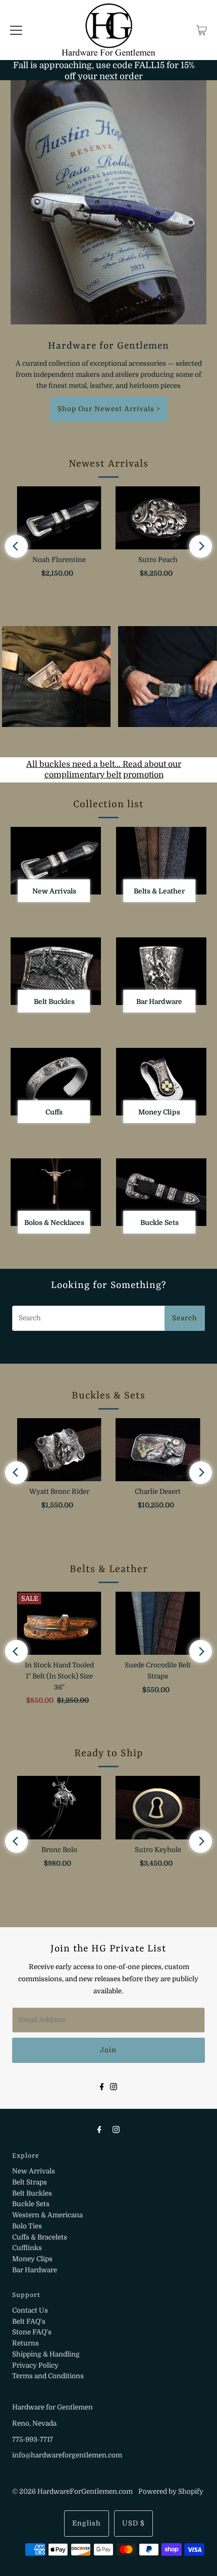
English (87, 2523)
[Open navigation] (16, 30)
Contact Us (30, 2310)
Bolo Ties (27, 2226)
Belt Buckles (32, 2193)
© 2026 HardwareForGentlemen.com (72, 2491)
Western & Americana (47, 2215)
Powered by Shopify (171, 2491)
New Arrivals (34, 2171)
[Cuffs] (56, 1082)
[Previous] (16, 546)
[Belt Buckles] (56, 971)
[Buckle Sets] (161, 1192)
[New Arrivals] (56, 861)
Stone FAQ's (32, 2332)
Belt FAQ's (29, 2321)
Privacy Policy (35, 2365)
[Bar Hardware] (161, 971)
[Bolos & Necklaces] (56, 1192)
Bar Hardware (35, 2270)
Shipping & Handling (46, 2354)
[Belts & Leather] (161, 861)
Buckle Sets (31, 2204)
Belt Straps (30, 2182)
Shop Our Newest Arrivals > (109, 409)
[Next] (201, 546)
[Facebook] (102, 2086)
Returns (25, 2343)
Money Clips (32, 2259)
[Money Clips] (161, 1082)
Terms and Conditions (48, 2376)
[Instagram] (114, 2086)
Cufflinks (27, 2248)
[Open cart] (202, 30)
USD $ (133, 2523)
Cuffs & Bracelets (40, 2237)
